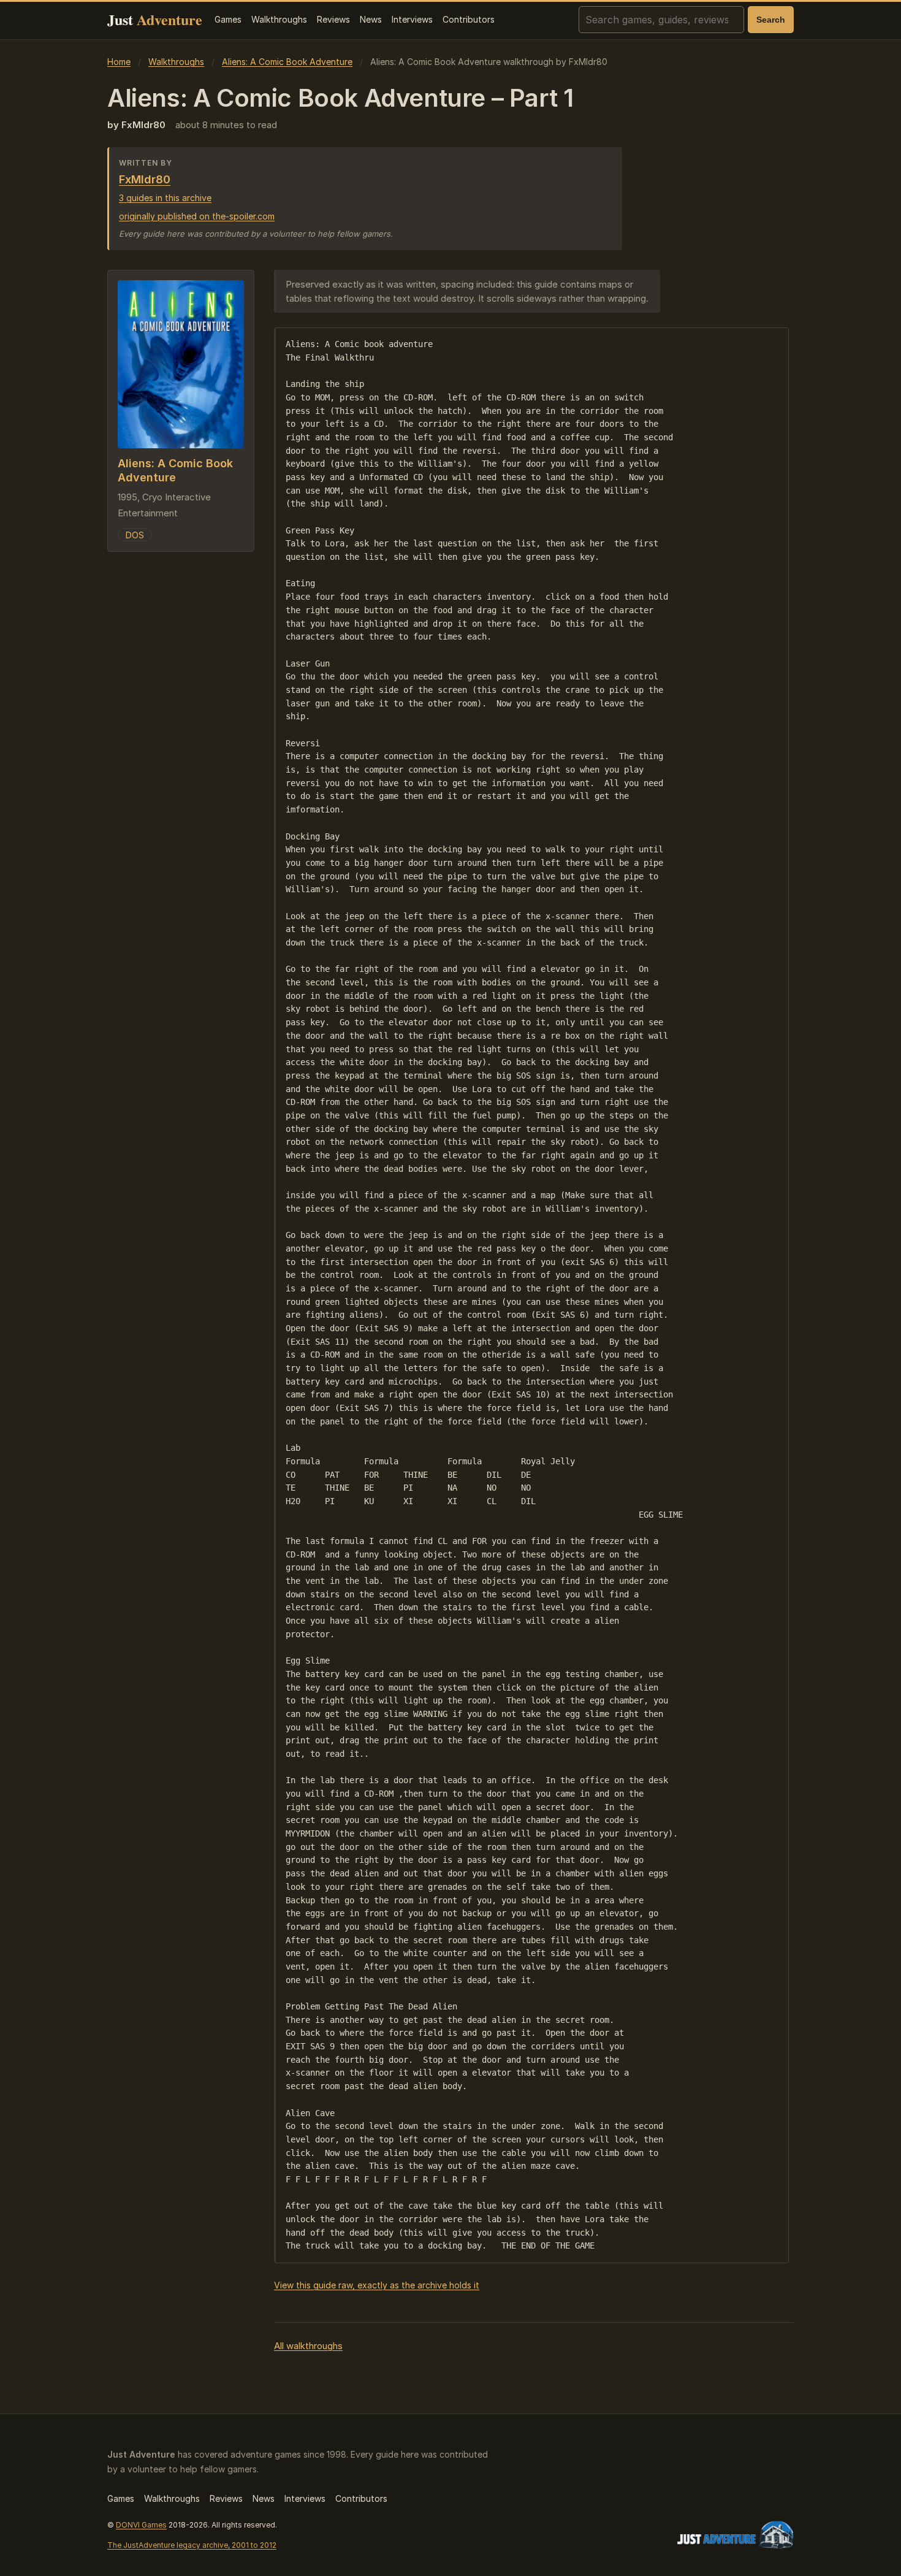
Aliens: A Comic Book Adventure (287, 62)
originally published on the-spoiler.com (197, 216)
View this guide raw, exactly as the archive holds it (377, 2285)
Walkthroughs (279, 19)
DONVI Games (141, 2525)
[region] (531, 1295)
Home (119, 62)
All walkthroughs (308, 2346)
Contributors (469, 19)
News (371, 19)
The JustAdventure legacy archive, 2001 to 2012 (192, 2545)
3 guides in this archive (165, 198)
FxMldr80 (145, 179)
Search (771, 20)
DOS (135, 534)
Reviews (333, 19)
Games (228, 19)
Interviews (412, 19)
